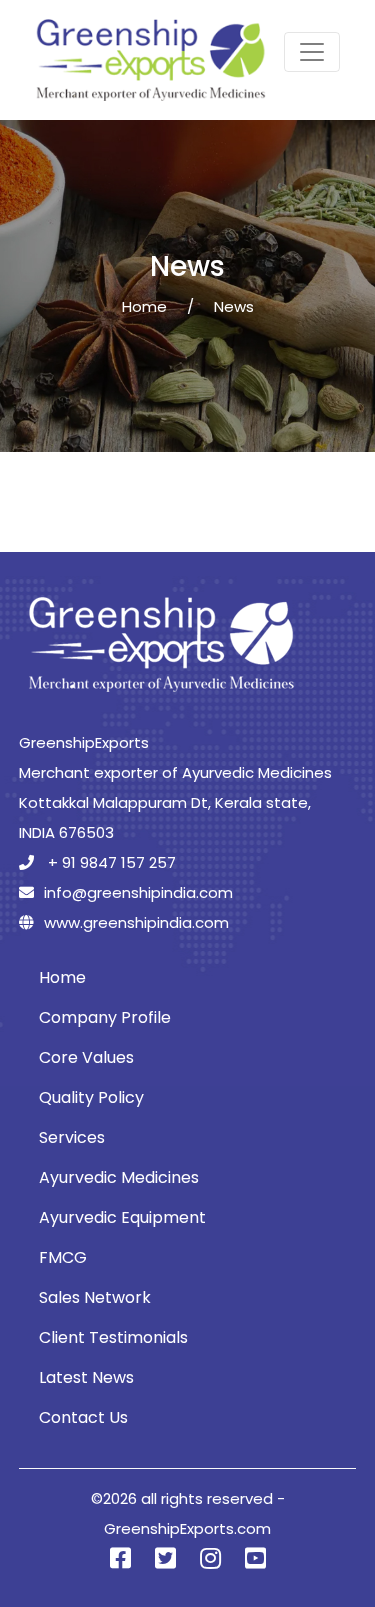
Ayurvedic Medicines (119, 1177)
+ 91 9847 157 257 (110, 862)
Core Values (86, 1057)
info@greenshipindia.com (138, 892)
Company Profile (105, 1017)
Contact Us (83, 1417)
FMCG (63, 1257)
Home (144, 306)
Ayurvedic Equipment (122, 1217)
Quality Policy (91, 1097)
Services (72, 1137)
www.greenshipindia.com (136, 922)
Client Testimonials (113, 1337)
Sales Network (95, 1297)
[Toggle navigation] (312, 52)
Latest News (86, 1377)
